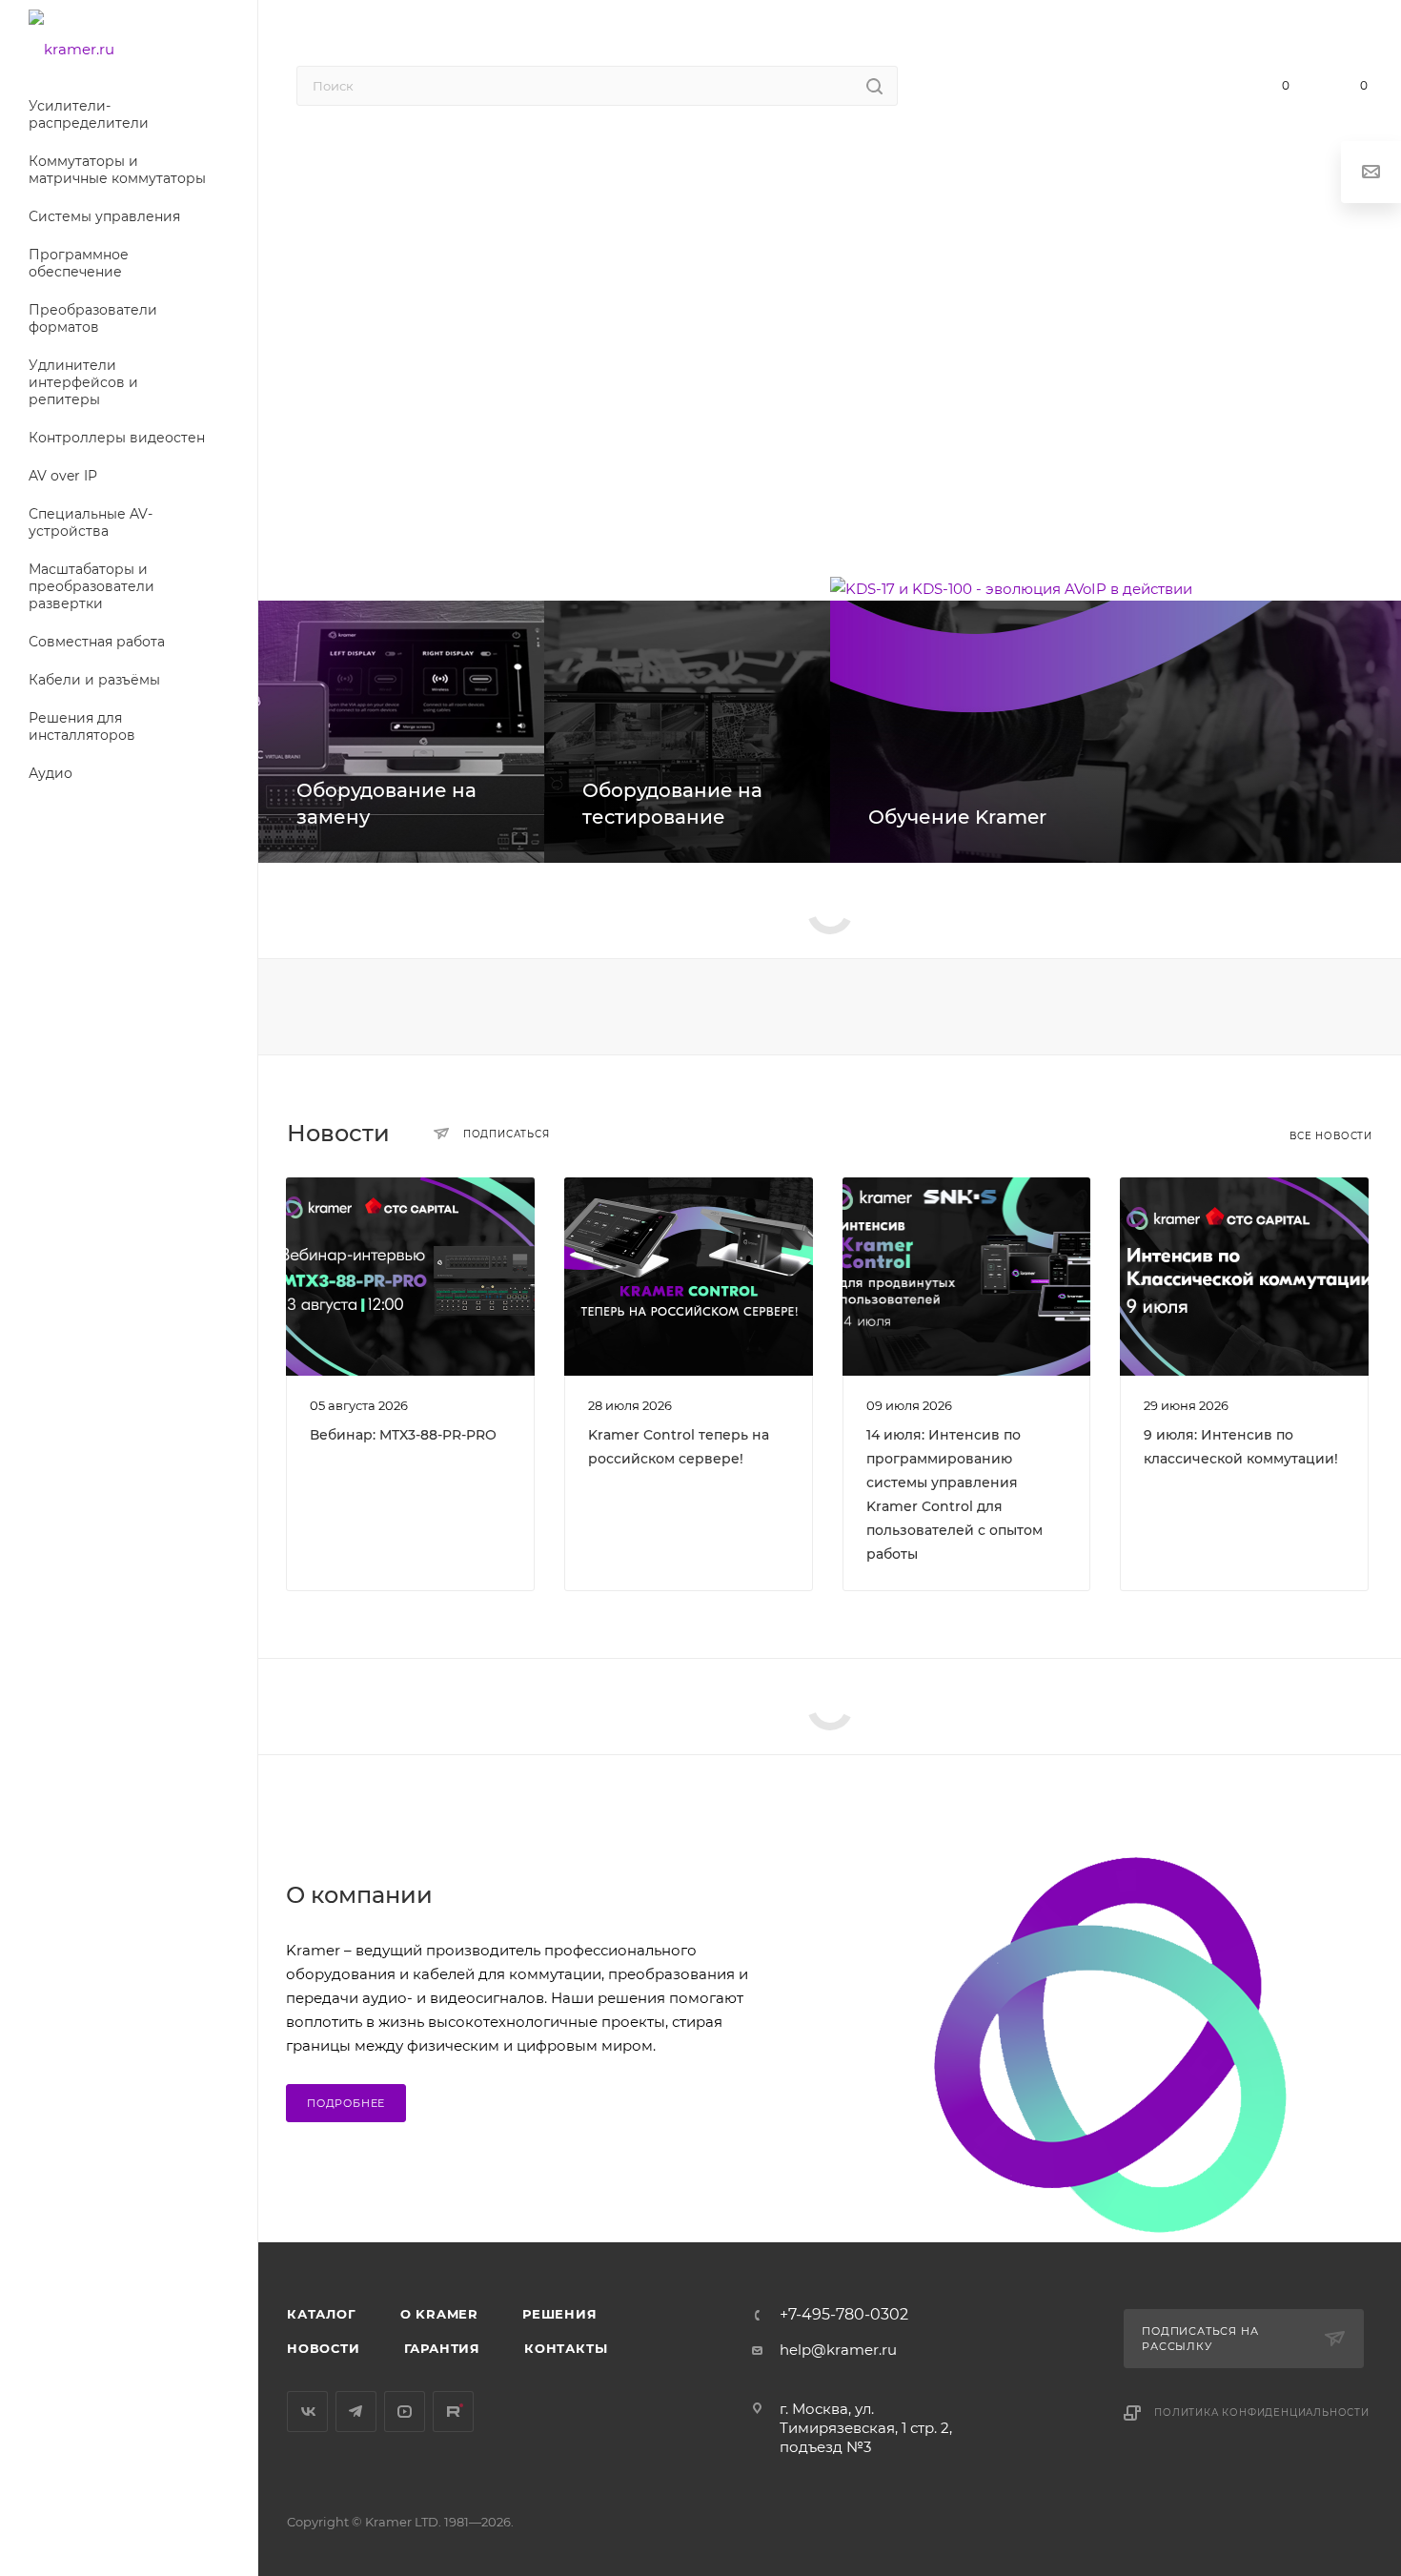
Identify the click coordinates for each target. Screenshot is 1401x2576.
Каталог (322, 2314)
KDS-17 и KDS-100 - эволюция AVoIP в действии (498, 363)
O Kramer (439, 2314)
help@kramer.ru (838, 2350)
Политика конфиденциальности (1262, 2412)
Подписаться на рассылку (1200, 2339)
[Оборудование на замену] (401, 732)
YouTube (405, 2412)
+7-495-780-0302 (1091, 88)
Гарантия (442, 2348)
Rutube (453, 2412)
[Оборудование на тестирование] (687, 732)
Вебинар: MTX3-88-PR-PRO (403, 1435)
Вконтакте (307, 2412)
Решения (560, 2314)
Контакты (566, 2348)
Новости (324, 2348)
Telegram (356, 2412)
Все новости (1331, 1136)
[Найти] (874, 86)
